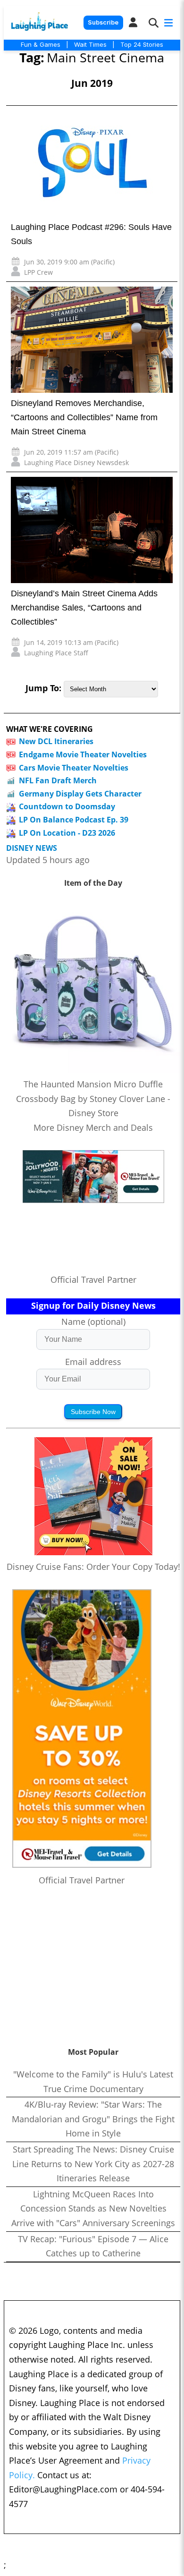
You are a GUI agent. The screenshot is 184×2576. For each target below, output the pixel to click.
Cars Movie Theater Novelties (74, 768)
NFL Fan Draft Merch (58, 780)
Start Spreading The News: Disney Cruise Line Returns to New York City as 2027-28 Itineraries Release (93, 2164)
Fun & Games (41, 44)
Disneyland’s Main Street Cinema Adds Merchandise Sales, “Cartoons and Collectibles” (84, 608)
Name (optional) (93, 1322)
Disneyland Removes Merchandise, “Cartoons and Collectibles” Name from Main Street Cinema (84, 417)
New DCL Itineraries (56, 741)
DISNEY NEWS (32, 848)
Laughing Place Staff (56, 653)
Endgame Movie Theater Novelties (83, 754)
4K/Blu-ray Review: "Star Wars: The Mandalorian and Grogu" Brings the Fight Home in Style (93, 2119)
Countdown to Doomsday (67, 806)
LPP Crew (38, 272)
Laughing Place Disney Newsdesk (76, 462)
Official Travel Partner (93, 1280)
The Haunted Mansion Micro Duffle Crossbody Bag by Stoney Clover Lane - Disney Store (93, 1098)
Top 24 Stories (142, 44)
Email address (93, 1362)
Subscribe (103, 22)
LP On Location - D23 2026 (67, 833)
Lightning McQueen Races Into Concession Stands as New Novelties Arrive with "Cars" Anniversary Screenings (93, 2208)
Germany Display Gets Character (80, 794)
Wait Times (90, 44)
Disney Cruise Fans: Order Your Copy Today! (93, 1567)
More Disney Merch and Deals (93, 1127)
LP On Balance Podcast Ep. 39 (74, 820)
